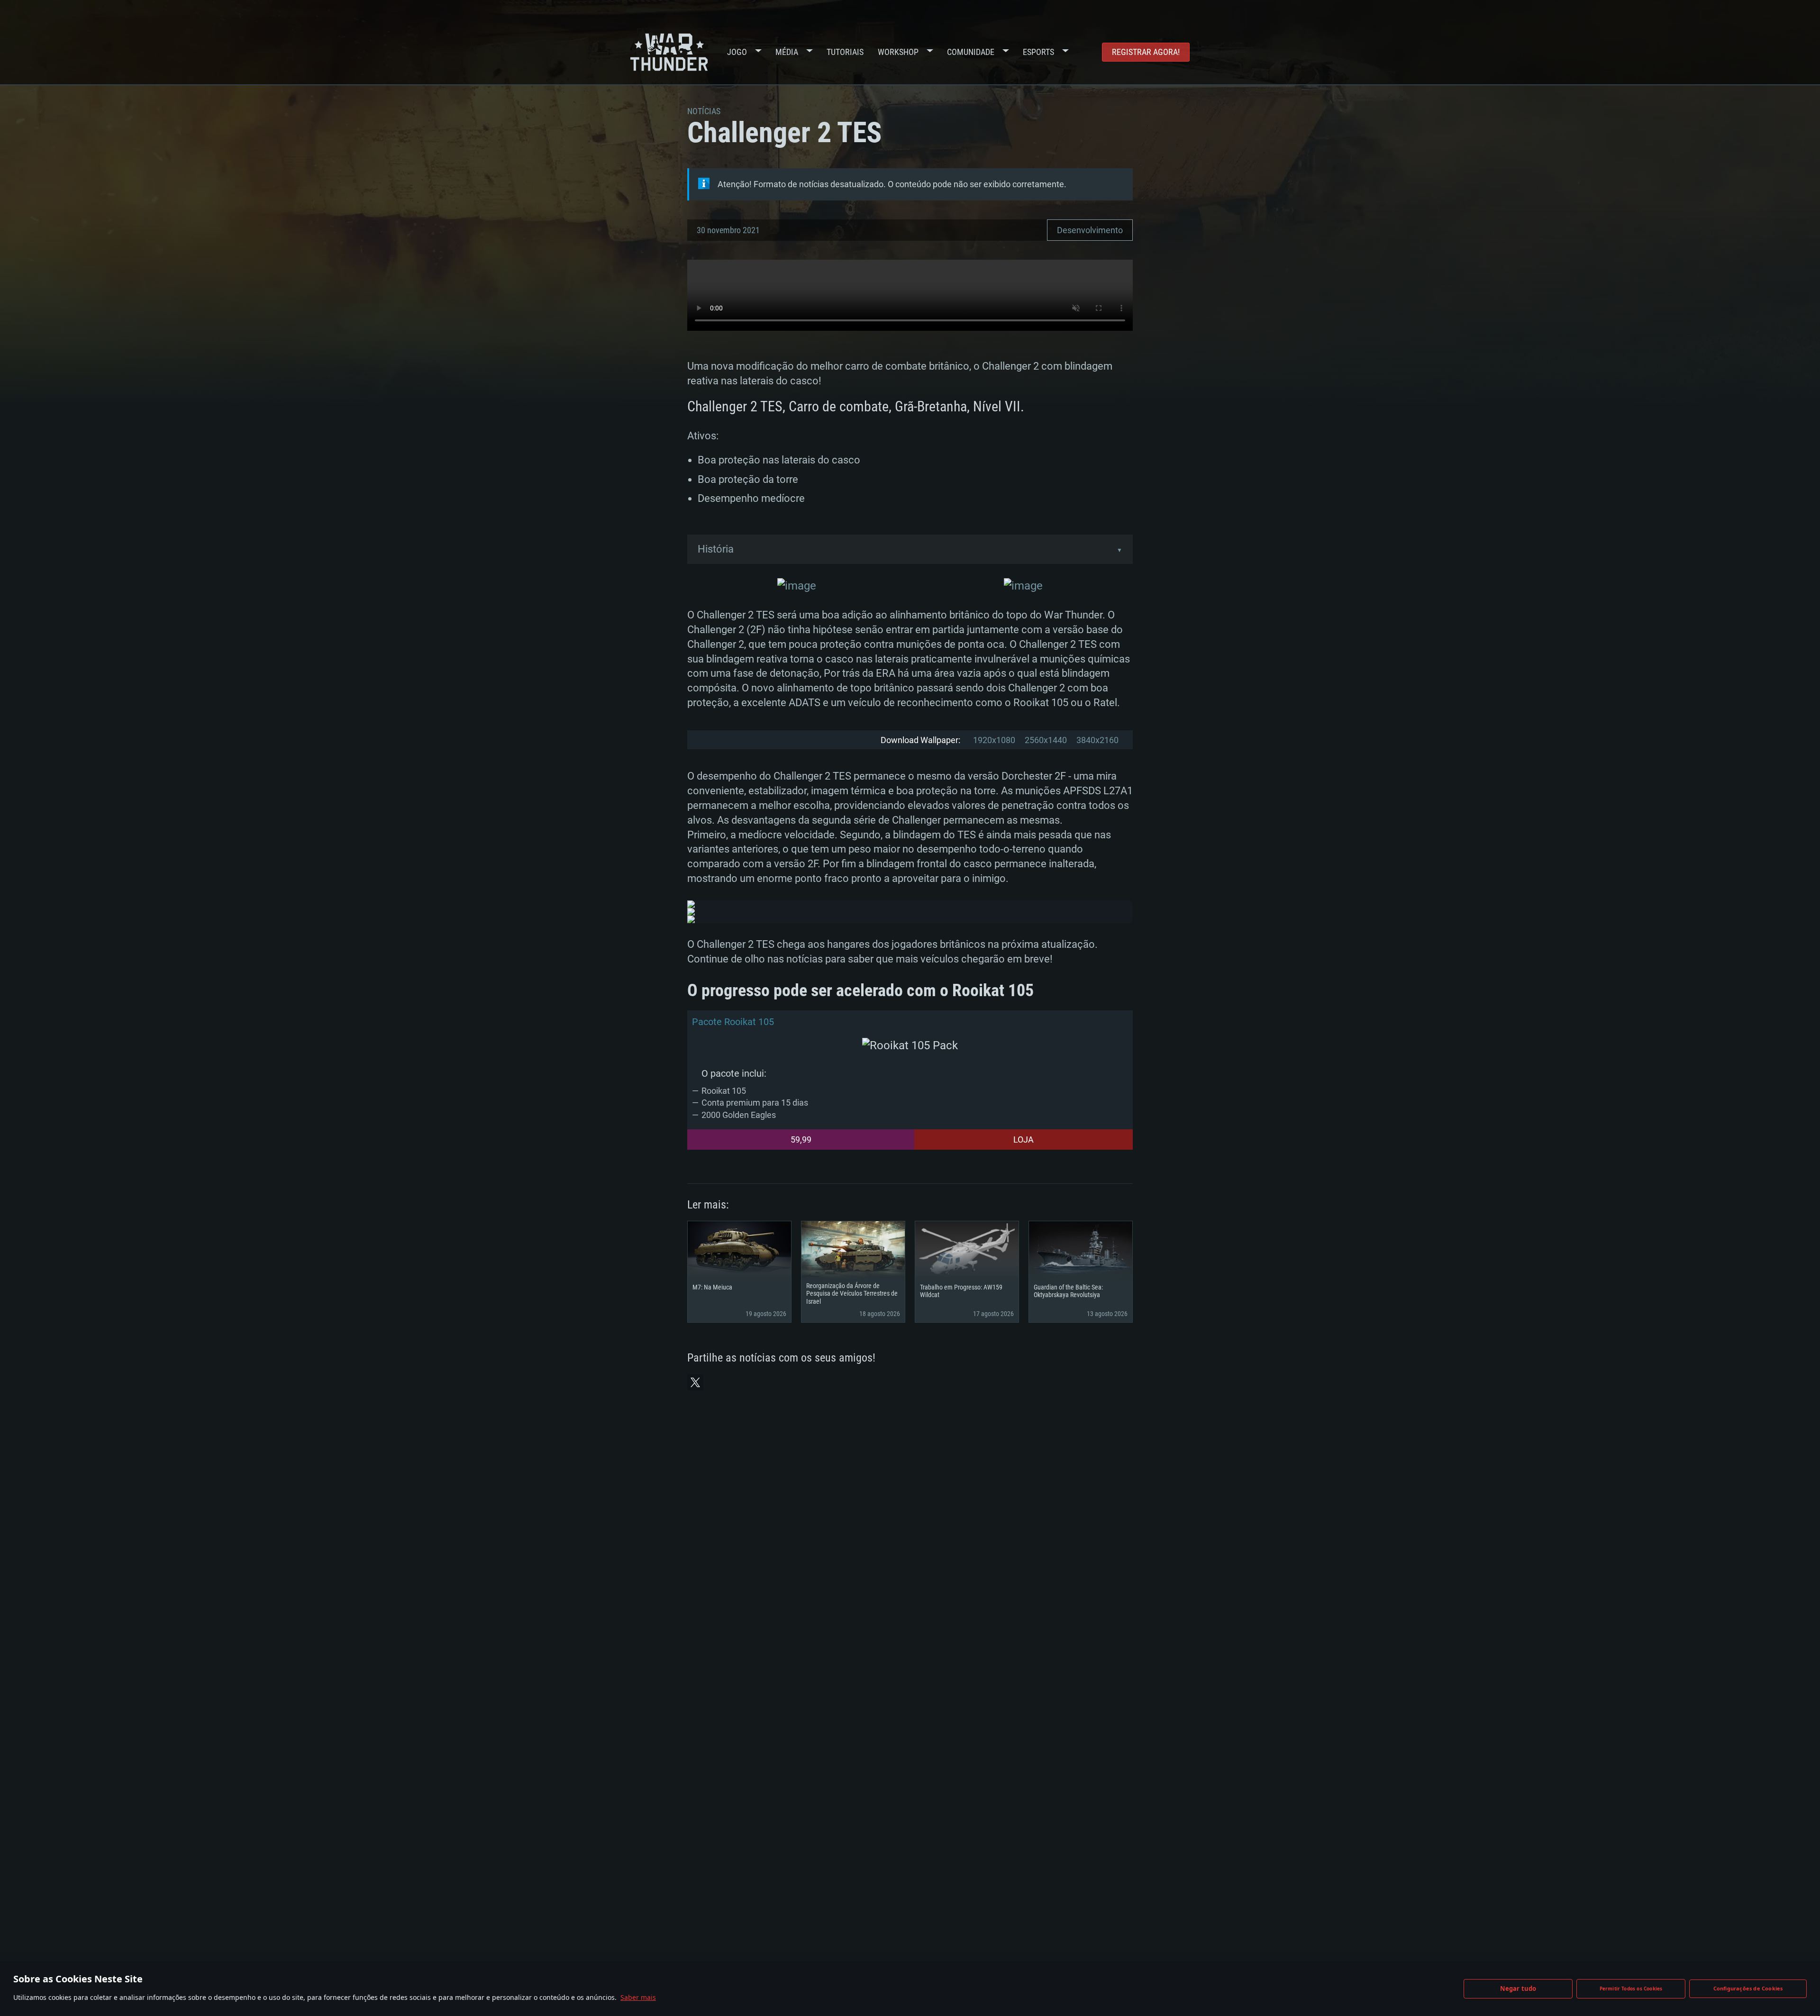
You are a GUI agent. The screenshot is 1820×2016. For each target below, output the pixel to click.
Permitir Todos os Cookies (1631, 1989)
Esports (1038, 52)
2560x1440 (1046, 740)
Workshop (898, 52)
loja (1024, 1140)
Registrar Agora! (1146, 52)
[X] (695, 1382)
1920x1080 (994, 740)
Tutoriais (845, 52)
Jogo (737, 52)
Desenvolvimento (1090, 230)
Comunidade (971, 52)
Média (787, 52)
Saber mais (638, 1997)
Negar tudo (1518, 1989)
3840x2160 (1097, 740)
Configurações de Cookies (1748, 1988)
